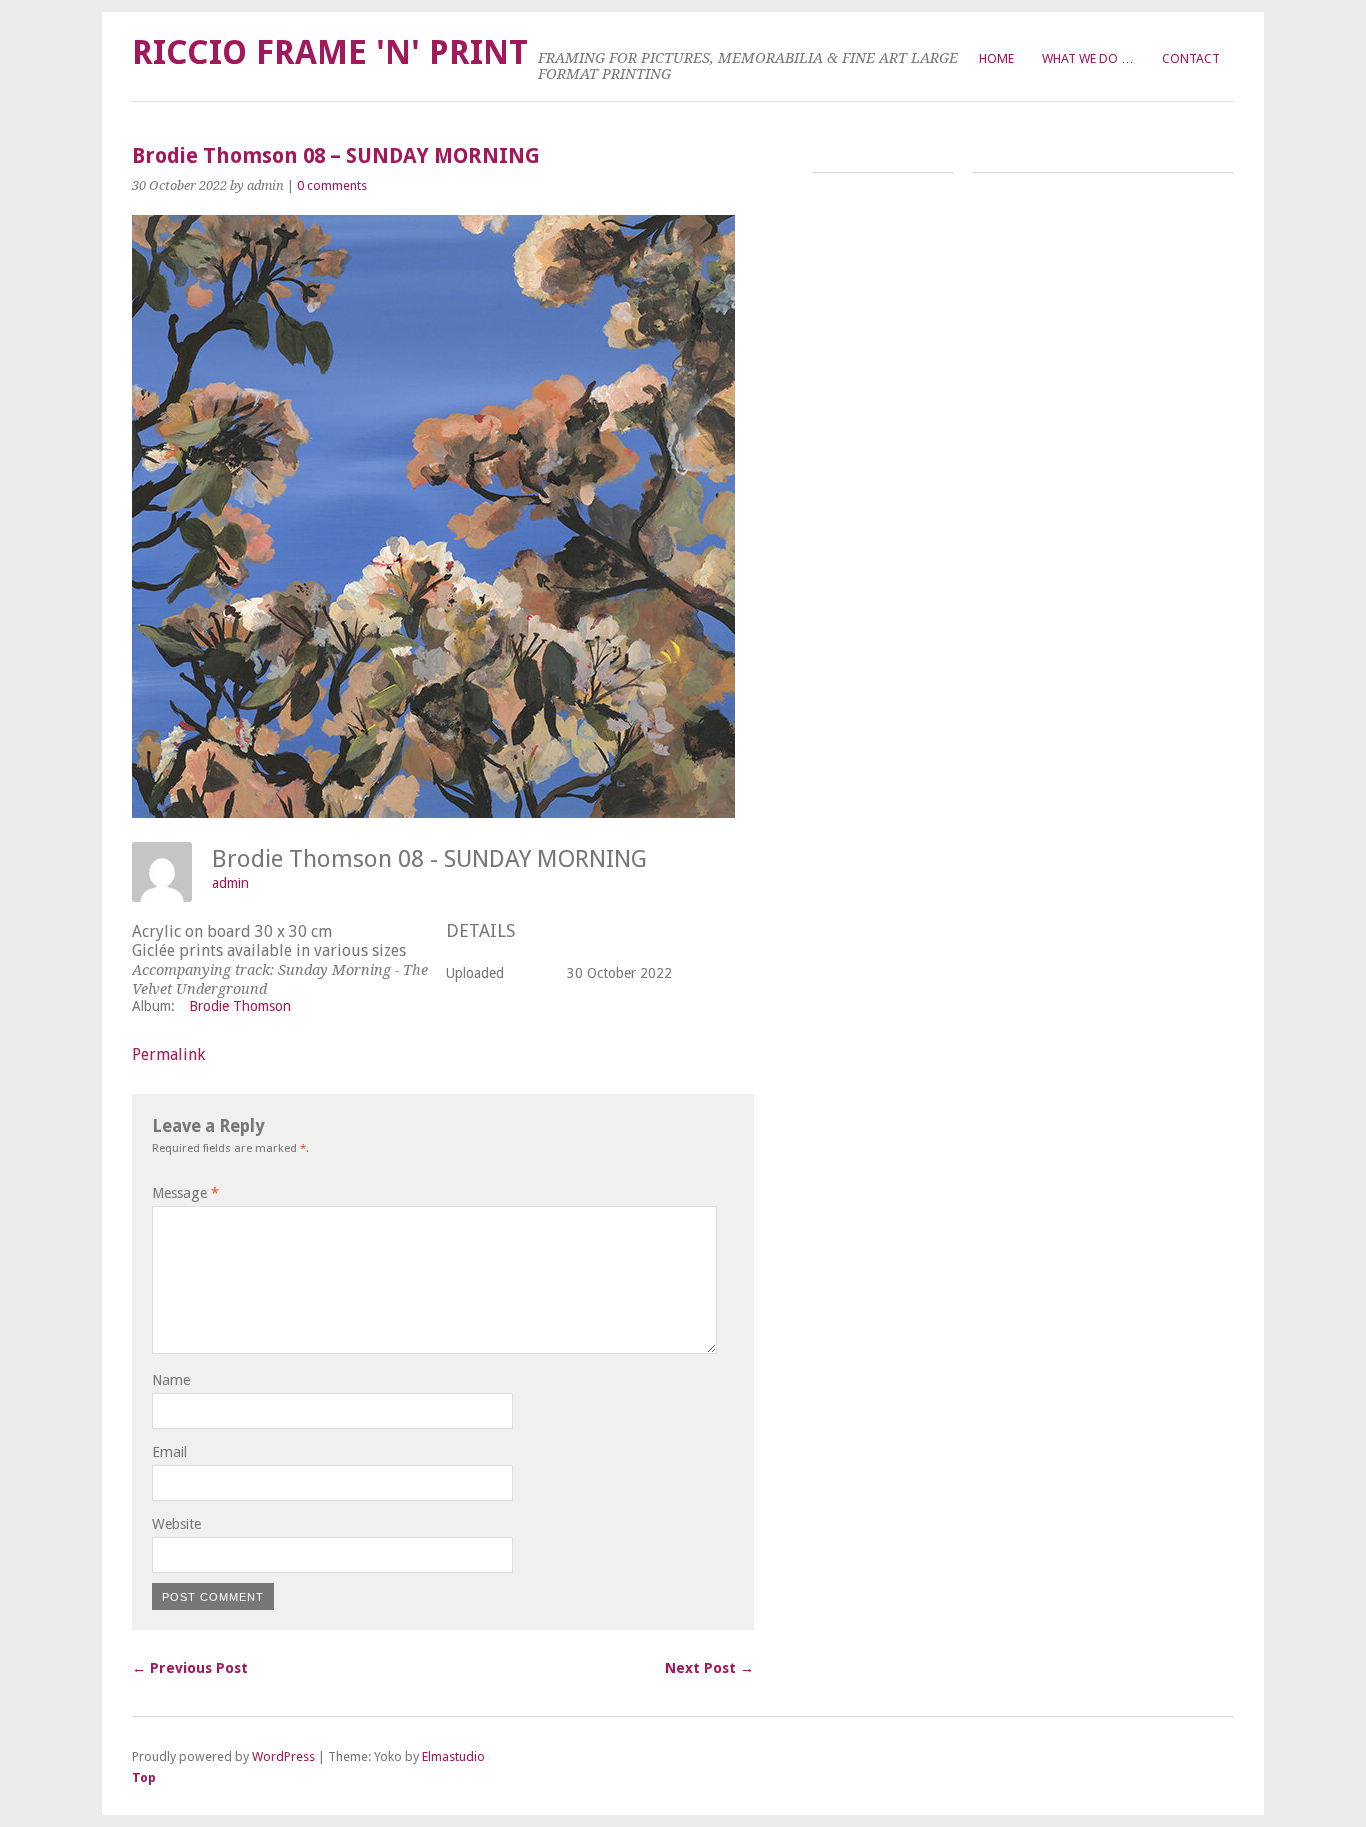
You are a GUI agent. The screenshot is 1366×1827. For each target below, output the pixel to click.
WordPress (283, 1756)
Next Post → (709, 1668)
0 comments (332, 185)
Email (169, 1452)
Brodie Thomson (240, 1006)
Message (185, 1193)
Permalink (168, 1054)
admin (230, 883)
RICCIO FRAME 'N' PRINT (330, 52)
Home (996, 58)
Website (176, 1524)
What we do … (1088, 58)
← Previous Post (190, 1668)
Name (171, 1380)
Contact (1191, 58)
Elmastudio (453, 1756)
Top (144, 1777)
